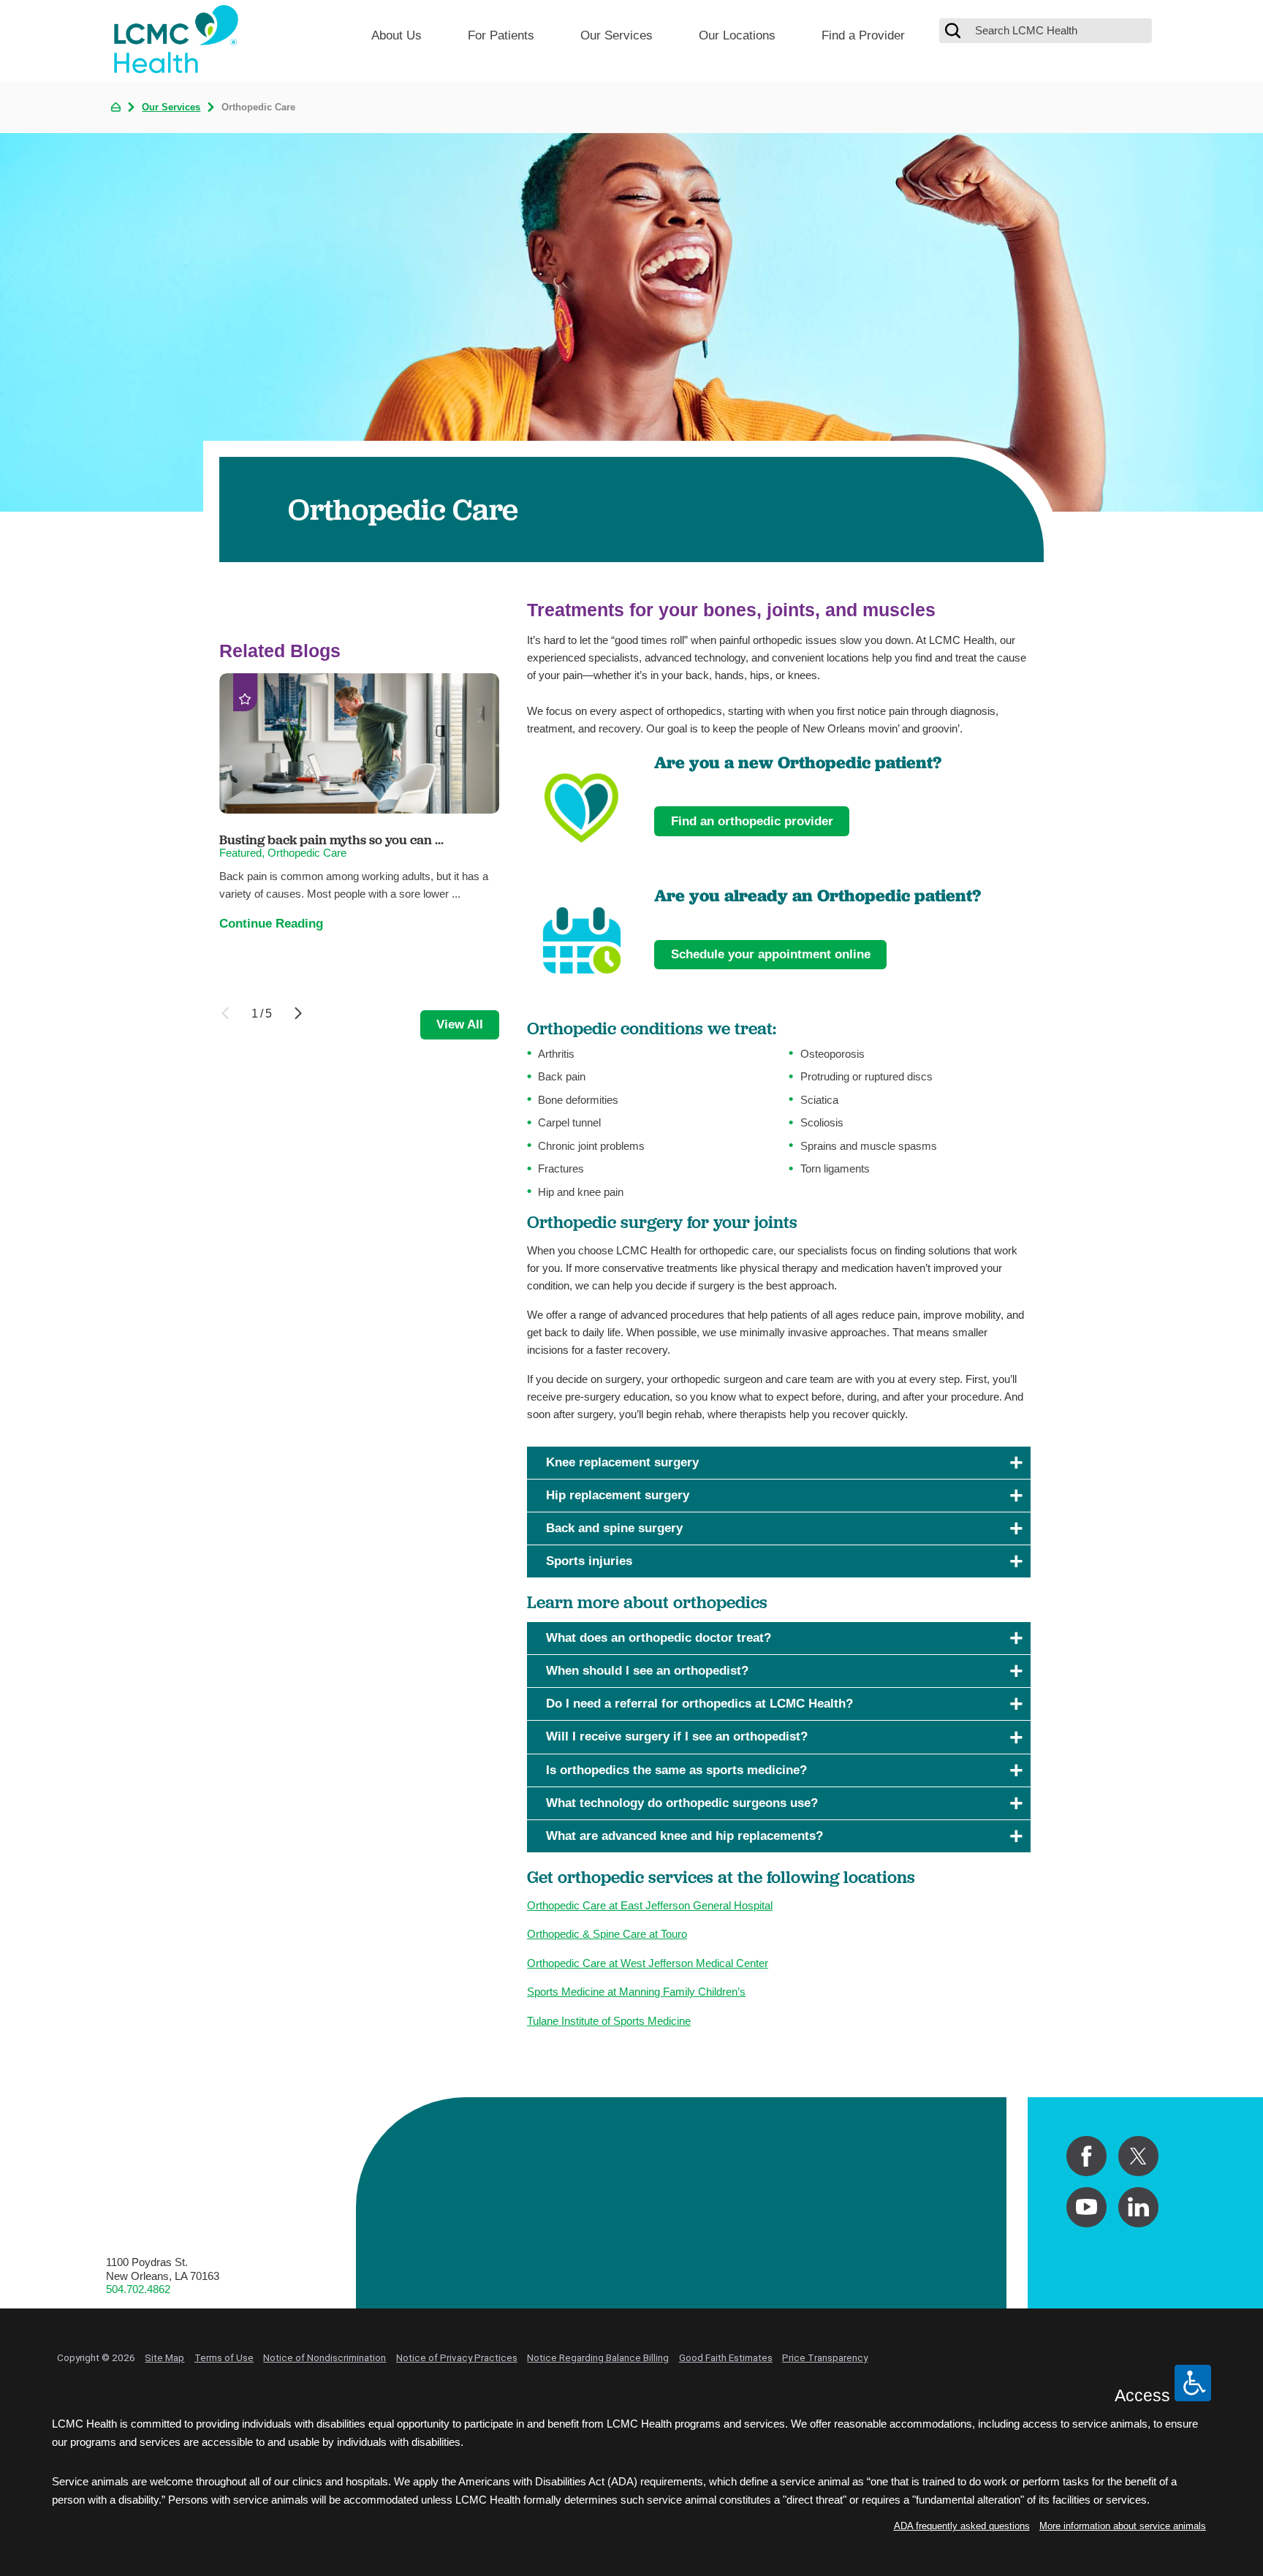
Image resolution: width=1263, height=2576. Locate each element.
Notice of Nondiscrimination (325, 2357)
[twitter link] (1138, 2156)
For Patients (501, 35)
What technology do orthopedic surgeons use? (682, 1803)
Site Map (164, 2357)
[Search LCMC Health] (953, 31)
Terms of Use (224, 2357)
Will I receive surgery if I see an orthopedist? (677, 1736)
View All (460, 1024)
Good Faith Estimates (726, 2357)
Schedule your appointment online (771, 954)
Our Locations (737, 35)
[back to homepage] (116, 107)
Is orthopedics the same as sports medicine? (676, 1770)
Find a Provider (863, 35)
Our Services (617, 35)
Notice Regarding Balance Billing (598, 2357)
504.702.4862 (138, 2289)
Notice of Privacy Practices (457, 2357)
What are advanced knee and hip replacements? (684, 1836)
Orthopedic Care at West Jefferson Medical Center (648, 1963)
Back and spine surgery (614, 1528)
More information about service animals (1123, 2526)
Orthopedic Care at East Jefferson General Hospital (650, 1905)
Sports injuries (589, 1561)
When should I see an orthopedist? (647, 1671)
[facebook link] (1086, 2156)
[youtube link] (1086, 2207)
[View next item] (298, 1013)
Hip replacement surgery (618, 1495)
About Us (397, 35)
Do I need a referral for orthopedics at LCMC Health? (699, 1704)
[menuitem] (397, 41)
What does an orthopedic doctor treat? (659, 1638)
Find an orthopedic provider (752, 821)
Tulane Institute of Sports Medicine (609, 2021)
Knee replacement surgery (622, 1462)
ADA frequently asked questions (962, 2526)
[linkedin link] (1138, 2207)
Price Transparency (825, 2357)
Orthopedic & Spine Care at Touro (607, 1934)
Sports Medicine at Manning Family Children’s (636, 1992)
